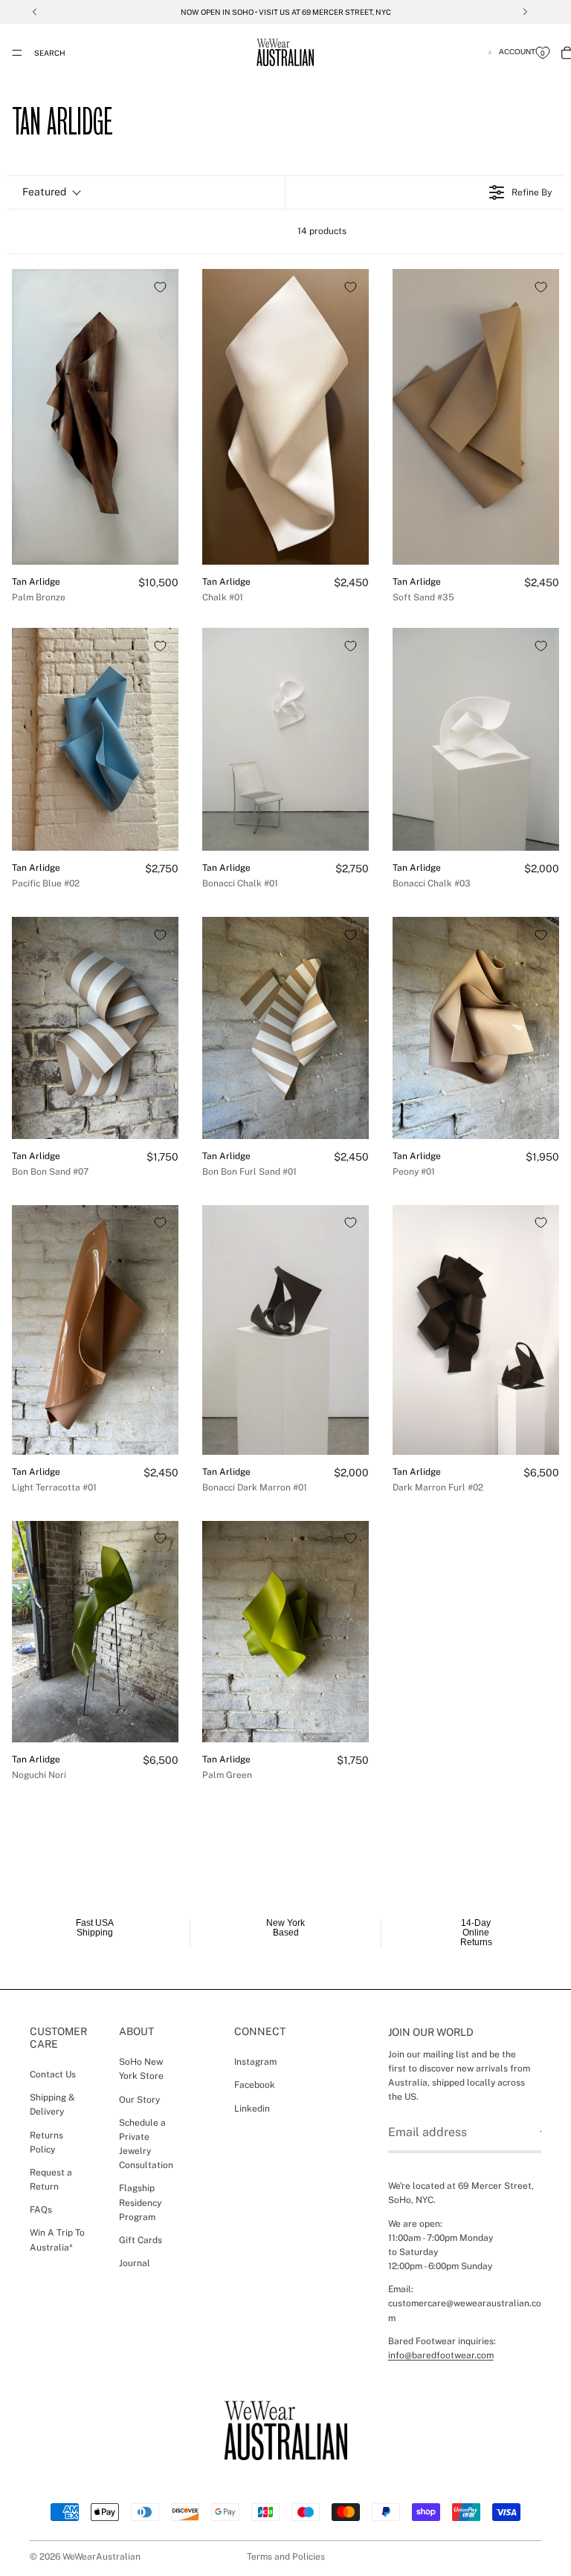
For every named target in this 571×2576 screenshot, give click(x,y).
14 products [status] (322, 231)
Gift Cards (141, 2240)
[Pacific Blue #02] (95, 739)
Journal (135, 2263)
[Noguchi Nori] (95, 1632)
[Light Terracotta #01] (95, 1330)
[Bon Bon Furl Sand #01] (285, 1028)
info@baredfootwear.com (441, 2355)
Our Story (139, 2100)
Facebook (255, 2085)
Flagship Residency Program (140, 2203)
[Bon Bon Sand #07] (95, 1028)
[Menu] (17, 53)
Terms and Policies (286, 2557)
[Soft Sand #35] (476, 417)
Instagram (255, 2062)
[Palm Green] (285, 1632)
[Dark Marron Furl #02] (476, 1330)
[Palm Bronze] (95, 417)
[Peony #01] (476, 1028)
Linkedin (252, 2109)
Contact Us (53, 2074)
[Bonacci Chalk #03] (476, 739)
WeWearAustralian (101, 2557)
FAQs (41, 2210)
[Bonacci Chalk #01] (285, 739)
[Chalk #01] (285, 417)
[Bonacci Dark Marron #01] (285, 1330)
